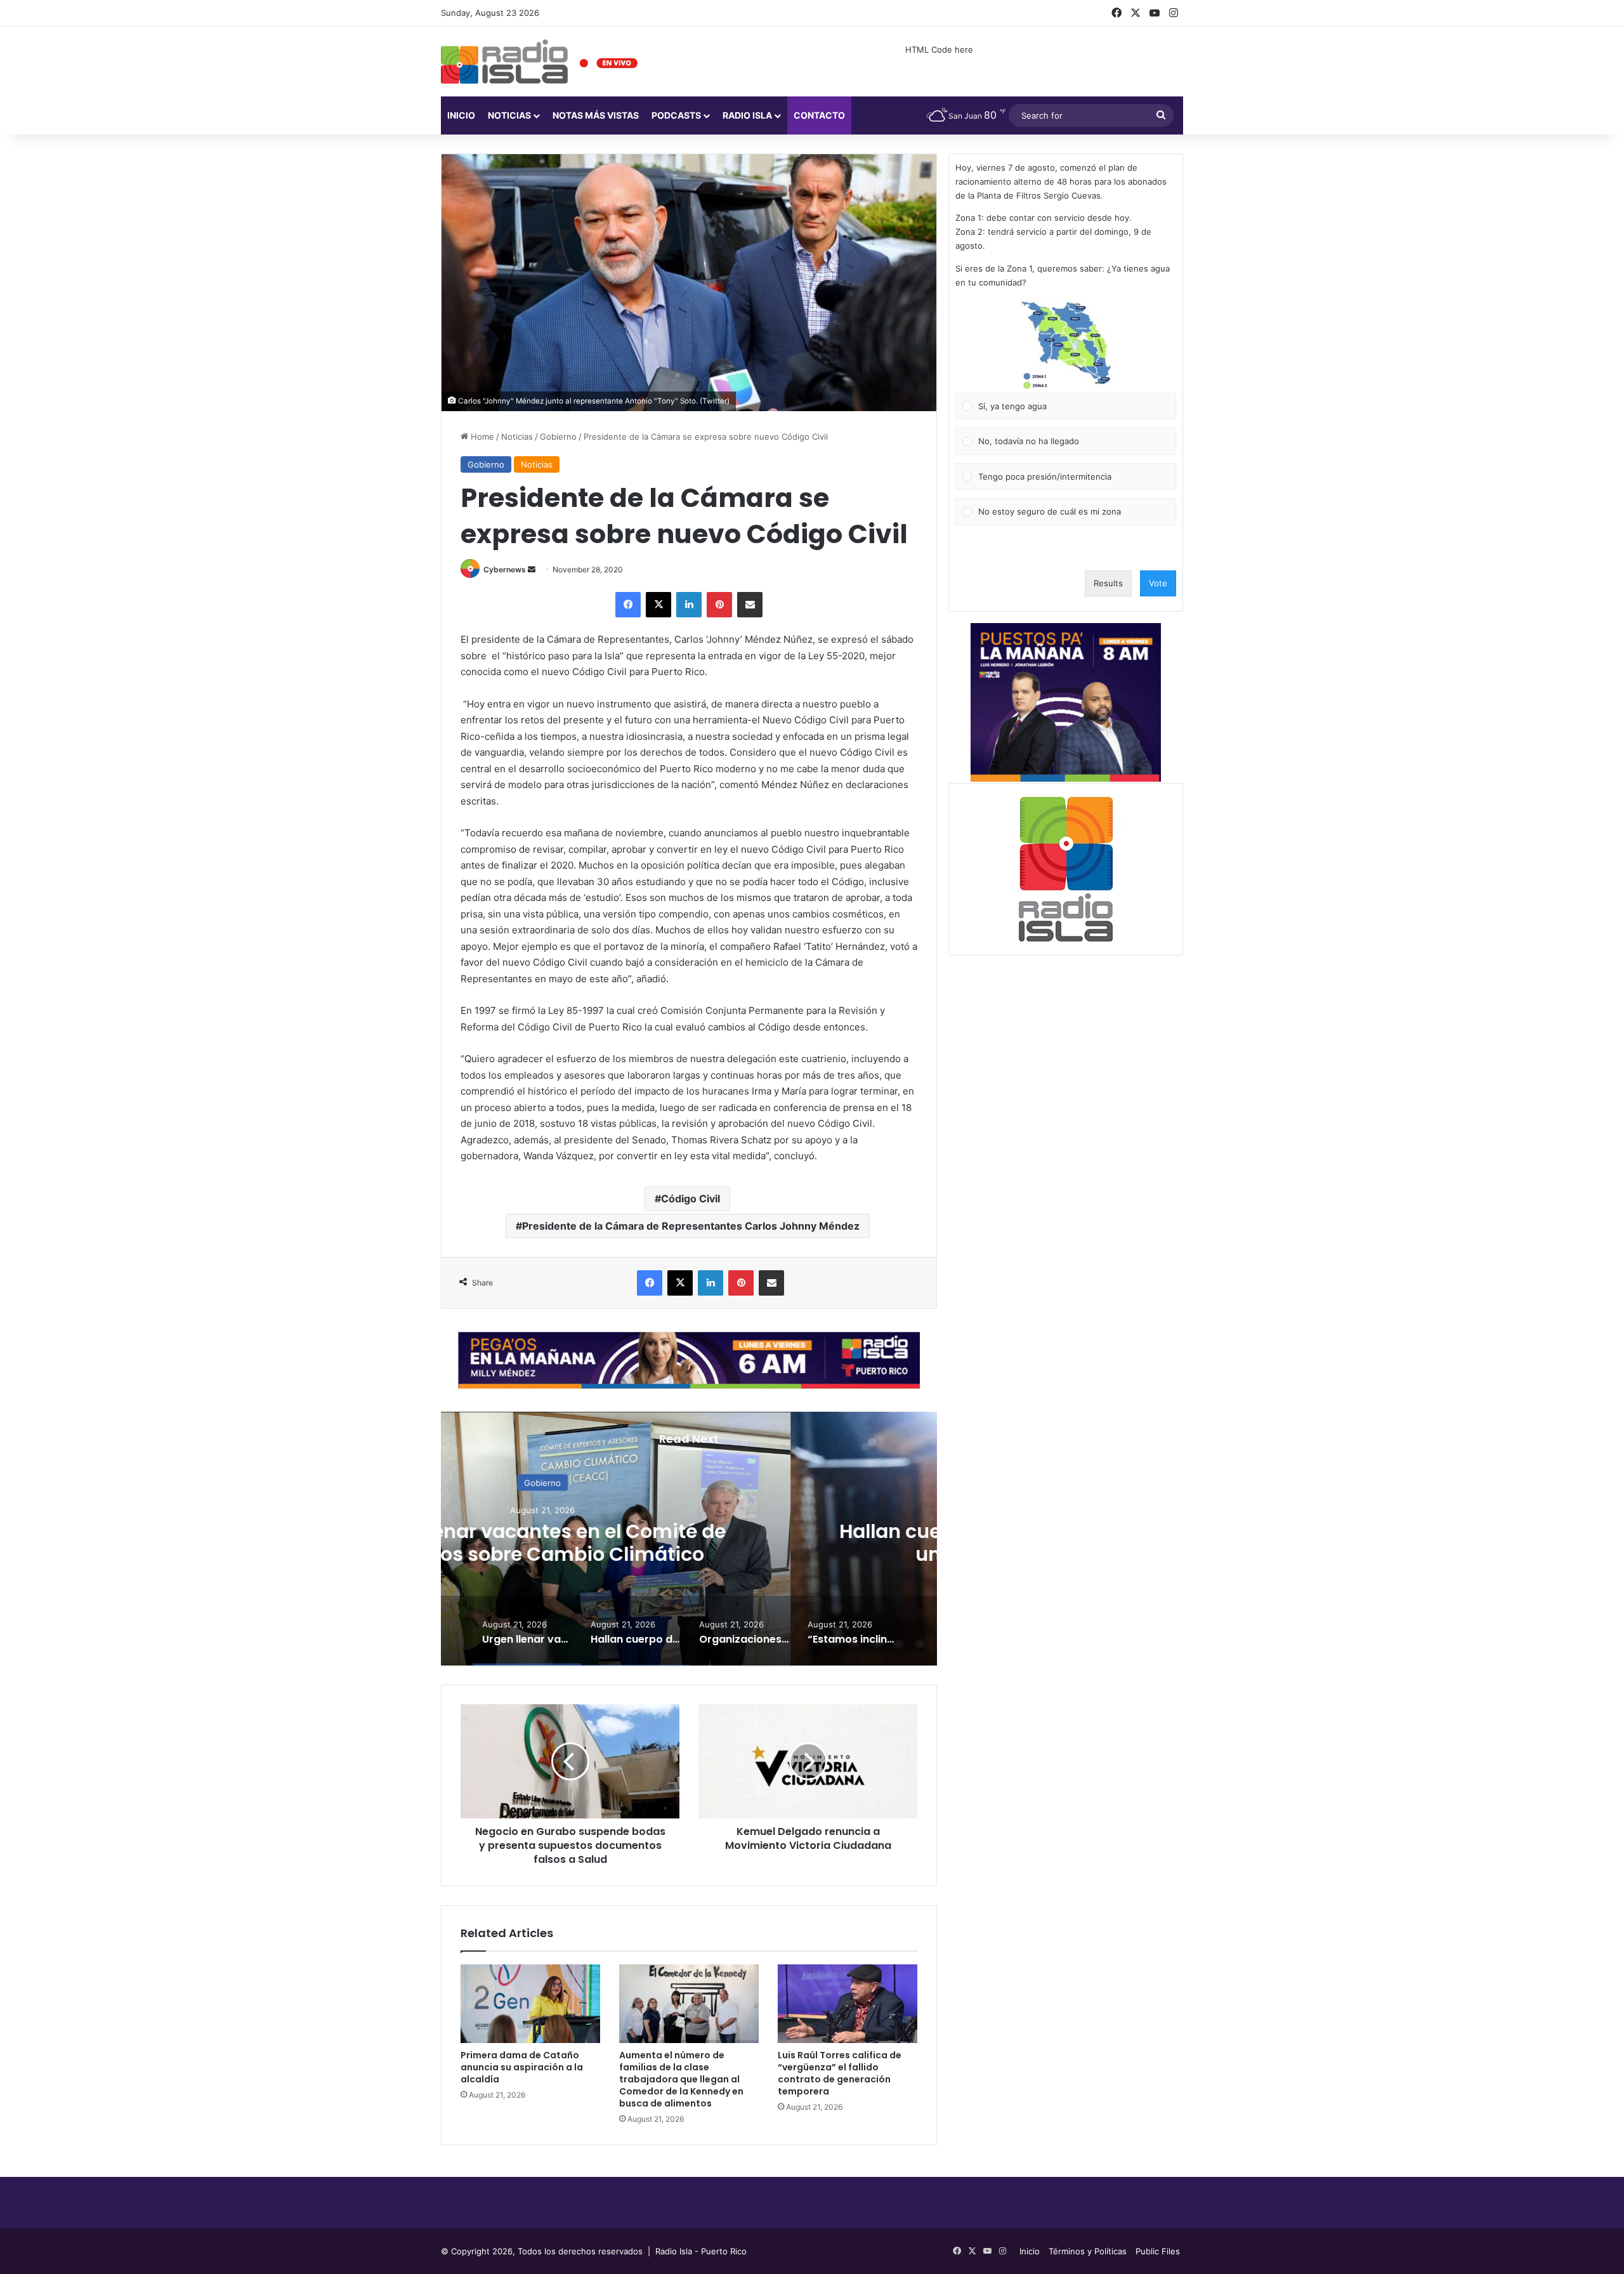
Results (1108, 583)
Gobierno (558, 437)
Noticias (509, 115)
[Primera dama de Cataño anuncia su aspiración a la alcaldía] (530, 2004)
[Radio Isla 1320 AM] (504, 62)
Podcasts (676, 115)
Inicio (461, 115)
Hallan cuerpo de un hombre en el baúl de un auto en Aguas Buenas (689, 1542)
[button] (1066, 345)
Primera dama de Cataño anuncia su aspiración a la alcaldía (522, 2067)
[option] (689, 1539)
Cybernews (505, 569)
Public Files (1158, 2251)
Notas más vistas (596, 115)
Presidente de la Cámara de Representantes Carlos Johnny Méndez (691, 1226)
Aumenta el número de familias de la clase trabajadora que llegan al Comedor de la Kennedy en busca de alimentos (681, 2079)
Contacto (819, 115)
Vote (1158, 583)
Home (481, 437)
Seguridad (689, 1482)
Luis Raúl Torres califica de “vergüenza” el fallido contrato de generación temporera (840, 2073)
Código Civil (691, 1199)
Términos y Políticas (1088, 2251)
